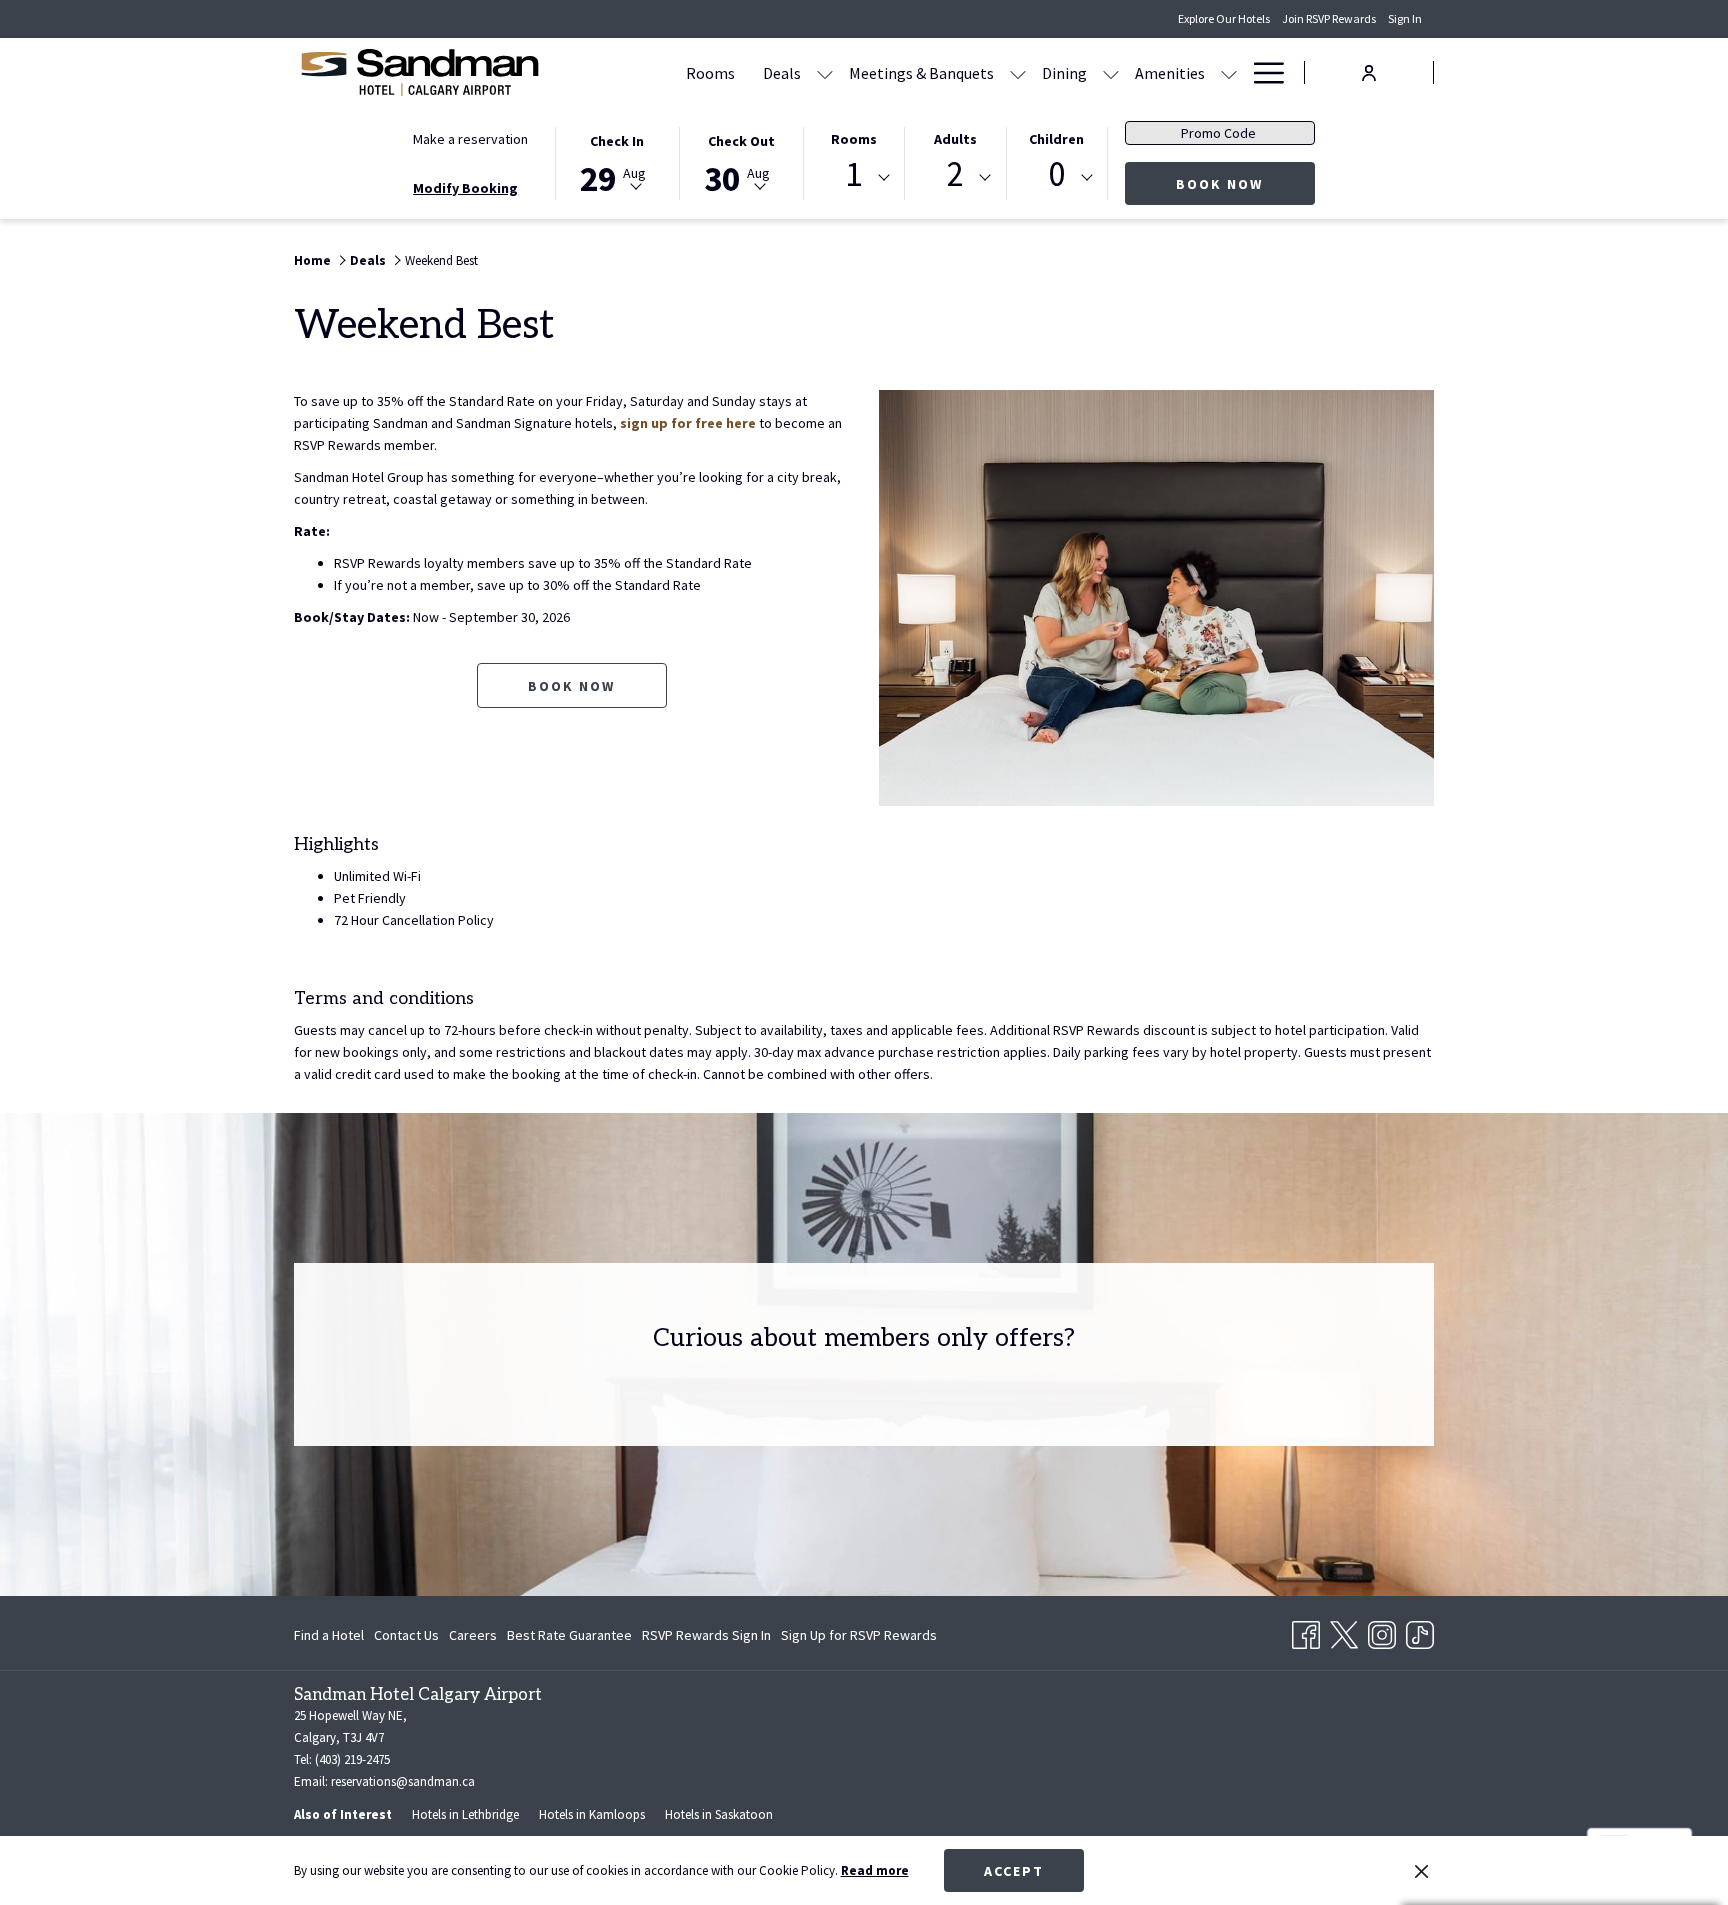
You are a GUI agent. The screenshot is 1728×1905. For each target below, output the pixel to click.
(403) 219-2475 (352, 1759)
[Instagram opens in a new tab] (1382, 1631)
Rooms (854, 139)
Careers (473, 1635)
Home (312, 260)
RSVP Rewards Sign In (706, 1639)
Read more (875, 1870)
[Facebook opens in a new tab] (1306, 1631)
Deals (368, 260)
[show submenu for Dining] (1111, 72)
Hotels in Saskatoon (719, 1814)
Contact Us (406, 1635)
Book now (1245, 183)
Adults (955, 139)
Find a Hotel (329, 1635)
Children (1056, 139)
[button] (617, 162)
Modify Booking (465, 188)
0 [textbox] (1056, 174)
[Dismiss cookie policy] (1421, 1871)
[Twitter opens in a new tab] (1344, 1631)
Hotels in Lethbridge (465, 1814)
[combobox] (854, 178)
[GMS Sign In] (1369, 71)
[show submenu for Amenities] (1229, 72)
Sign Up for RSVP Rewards (859, 1639)
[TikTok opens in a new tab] (1420, 1631)
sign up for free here (688, 423)
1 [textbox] (853, 174)
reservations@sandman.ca (403, 1781)
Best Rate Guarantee (569, 1635)
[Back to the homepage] (419, 72)
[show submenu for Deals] (825, 72)
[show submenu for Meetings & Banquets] (1018, 72)
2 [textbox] (955, 174)
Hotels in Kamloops (592, 1814)
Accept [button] (1014, 1871)
